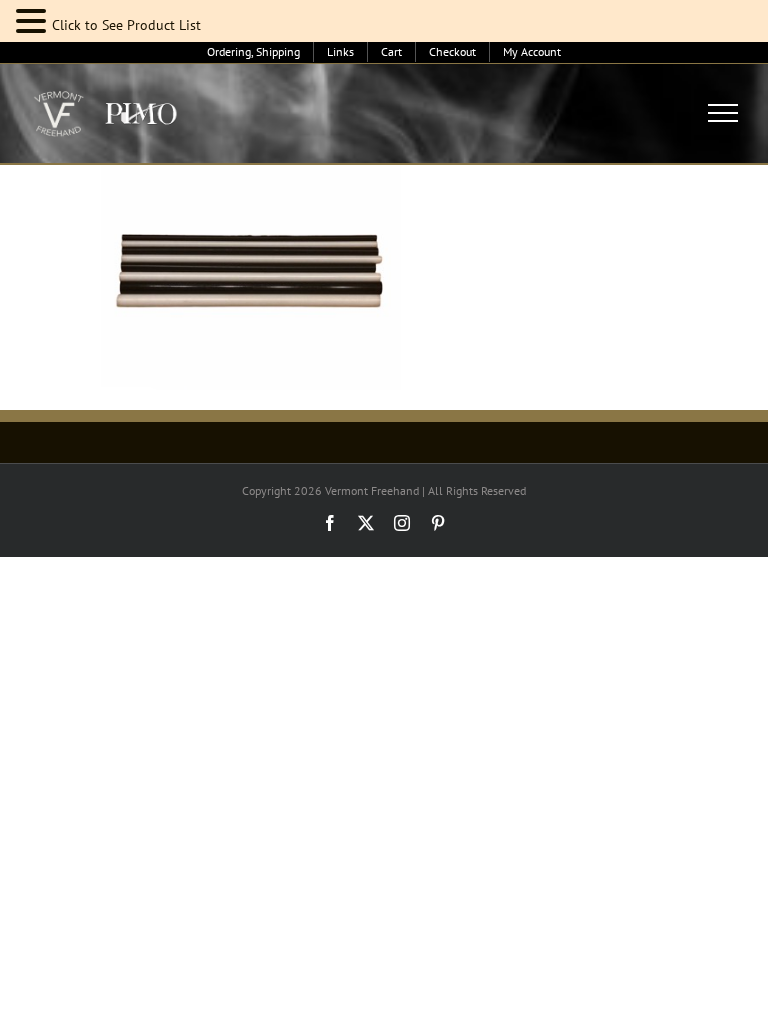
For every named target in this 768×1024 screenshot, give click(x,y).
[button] (34, 21)
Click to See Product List (126, 25)
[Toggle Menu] (723, 113)
